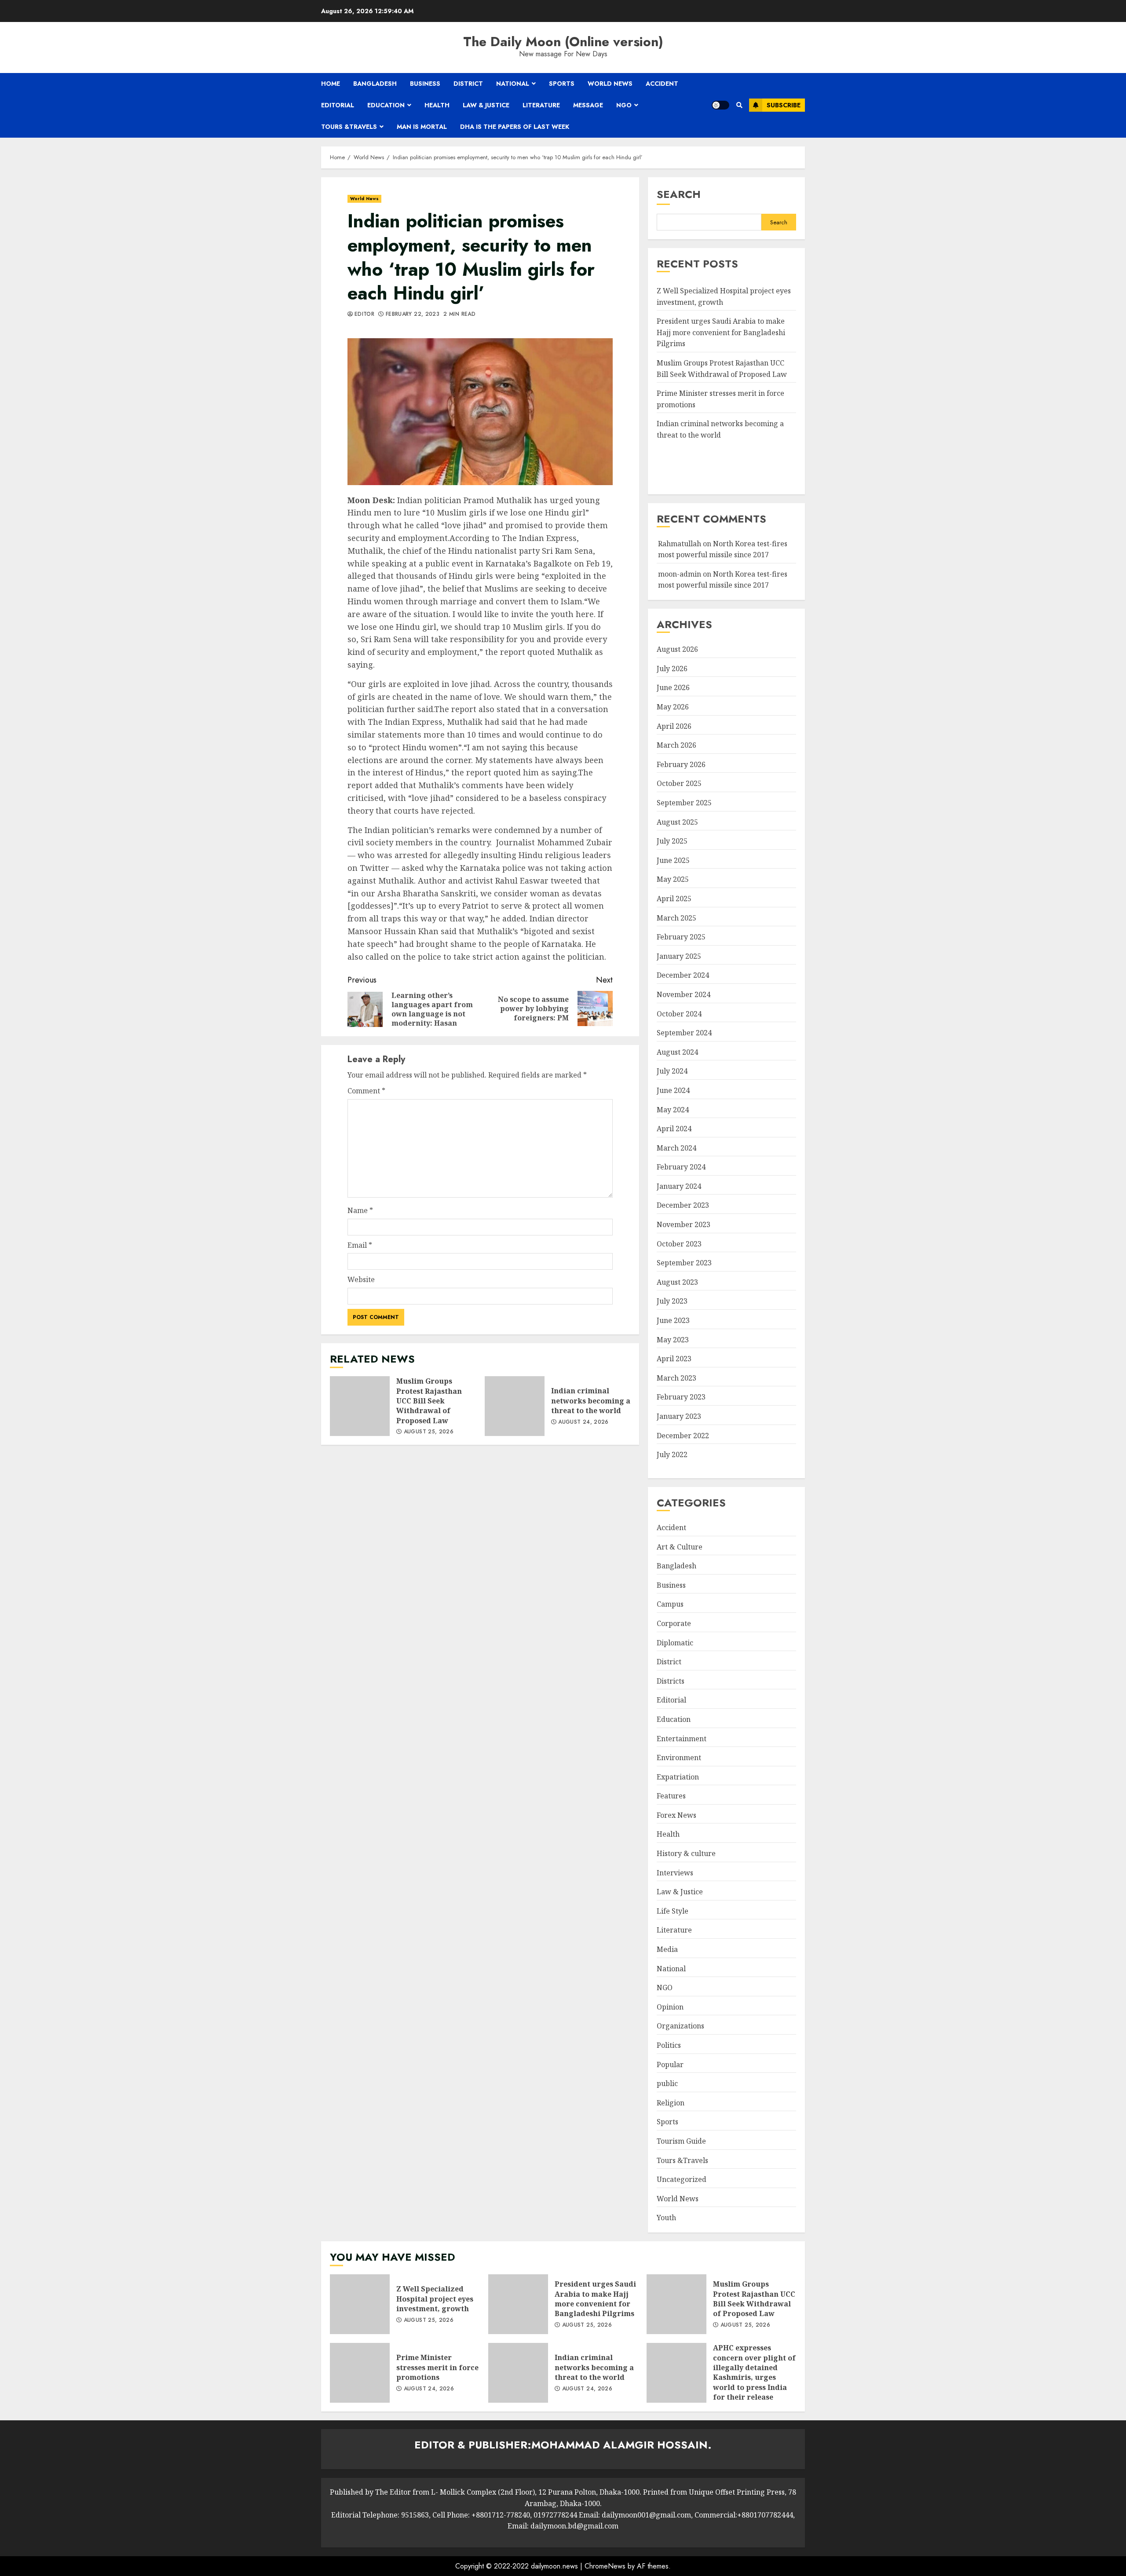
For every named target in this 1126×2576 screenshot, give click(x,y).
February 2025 (681, 937)
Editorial (338, 105)
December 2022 (683, 1436)
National (513, 84)
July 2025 (672, 841)
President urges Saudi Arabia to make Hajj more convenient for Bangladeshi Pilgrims (721, 332)
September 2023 (684, 1263)
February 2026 (681, 764)
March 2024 (676, 1148)
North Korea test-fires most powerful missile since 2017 (723, 580)
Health (437, 105)
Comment (366, 1091)
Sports (562, 84)
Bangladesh (375, 84)
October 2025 (679, 783)
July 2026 (672, 669)
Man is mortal (422, 127)
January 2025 (679, 956)
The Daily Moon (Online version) (563, 42)
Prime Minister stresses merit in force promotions (360, 2373)
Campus (670, 1604)
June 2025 (673, 860)
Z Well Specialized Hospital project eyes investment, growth (360, 2304)
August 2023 (677, 1282)
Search (679, 194)
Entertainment (682, 1739)
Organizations (680, 2026)
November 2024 (684, 994)
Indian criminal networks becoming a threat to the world (515, 1406)
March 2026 (676, 745)
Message (588, 105)
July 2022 (672, 1454)
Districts (671, 1681)
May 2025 (673, 879)
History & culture (686, 1853)
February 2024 (681, 1167)
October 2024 (679, 1014)
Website (361, 1279)
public (667, 2083)
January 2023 (679, 1416)
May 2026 (673, 707)
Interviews (675, 1873)
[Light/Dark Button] (720, 105)
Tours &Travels (349, 127)
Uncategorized (682, 2179)
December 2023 (683, 1205)
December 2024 (683, 975)
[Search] (739, 105)
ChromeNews (605, 2566)
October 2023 (679, 1244)
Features (671, 1796)
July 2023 (672, 1301)
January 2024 (679, 1186)
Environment (679, 1758)
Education (386, 105)
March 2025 (676, 918)
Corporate (674, 1623)
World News (610, 84)
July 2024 (672, 1071)
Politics (669, 2045)
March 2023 (676, 1378)
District (468, 84)
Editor (364, 314)
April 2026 (674, 726)
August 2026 (677, 649)
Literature (541, 105)
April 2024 (674, 1129)
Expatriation (678, 1777)
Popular (670, 2064)
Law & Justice (486, 105)
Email (360, 1245)
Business (425, 84)
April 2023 (674, 1359)
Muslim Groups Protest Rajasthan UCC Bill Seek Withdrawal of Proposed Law (360, 1406)
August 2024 (677, 1052)
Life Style (673, 1911)
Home (331, 84)
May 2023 (673, 1340)
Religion (671, 2103)
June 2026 (673, 687)
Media (667, 1949)
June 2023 (673, 1320)
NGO (624, 105)
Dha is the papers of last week (515, 127)
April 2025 (674, 899)
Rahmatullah (680, 544)
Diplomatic (675, 1643)
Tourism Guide (681, 2141)
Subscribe (784, 105)
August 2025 (677, 822)
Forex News (676, 1815)
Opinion (670, 2007)
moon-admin (680, 574)
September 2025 (684, 803)
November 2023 (684, 1224)
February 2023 (681, 1397)
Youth (666, 2218)
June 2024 (673, 1090)
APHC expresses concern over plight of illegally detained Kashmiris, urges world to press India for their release (676, 2373)
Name (360, 1210)
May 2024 (673, 1110)
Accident (662, 84)
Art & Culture (680, 1547)
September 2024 (684, 1033)
